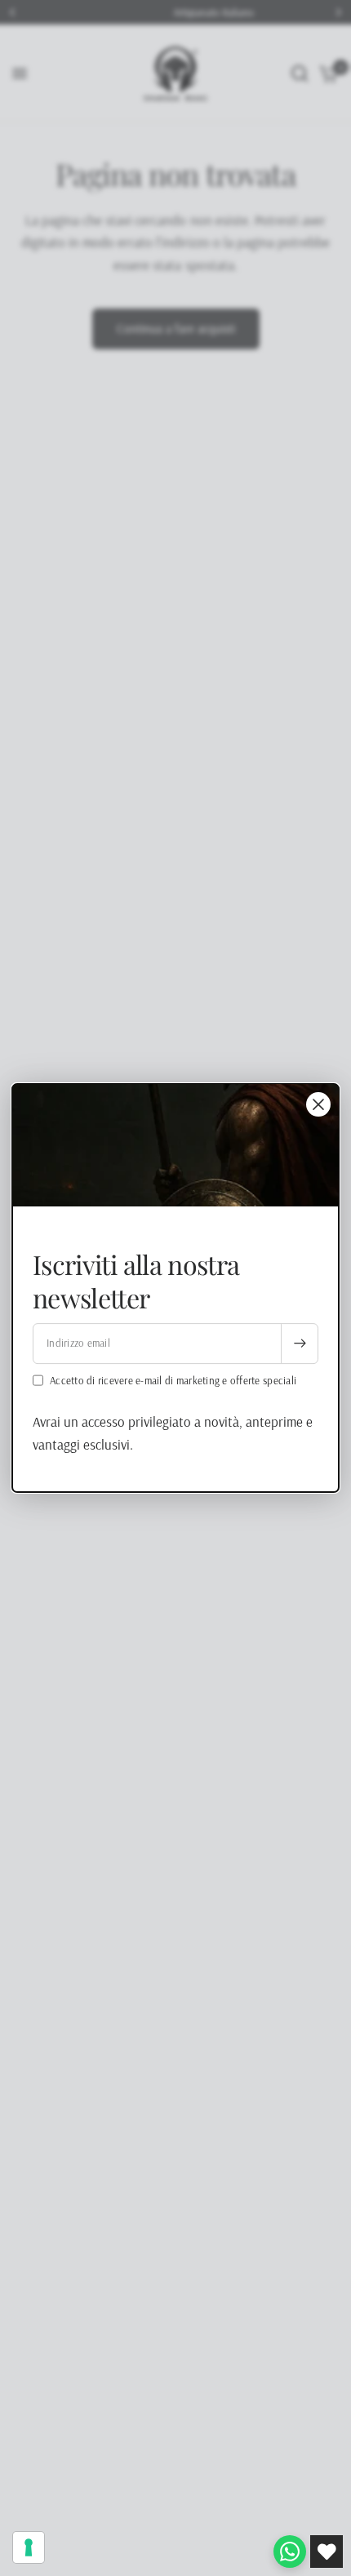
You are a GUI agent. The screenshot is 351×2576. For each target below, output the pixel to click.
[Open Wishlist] (327, 2552)
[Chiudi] (318, 1104)
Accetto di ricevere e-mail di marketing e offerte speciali (173, 1380)
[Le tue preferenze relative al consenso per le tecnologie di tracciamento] (29, 2547)
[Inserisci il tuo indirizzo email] (300, 1344)
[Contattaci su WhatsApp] (290, 2552)
